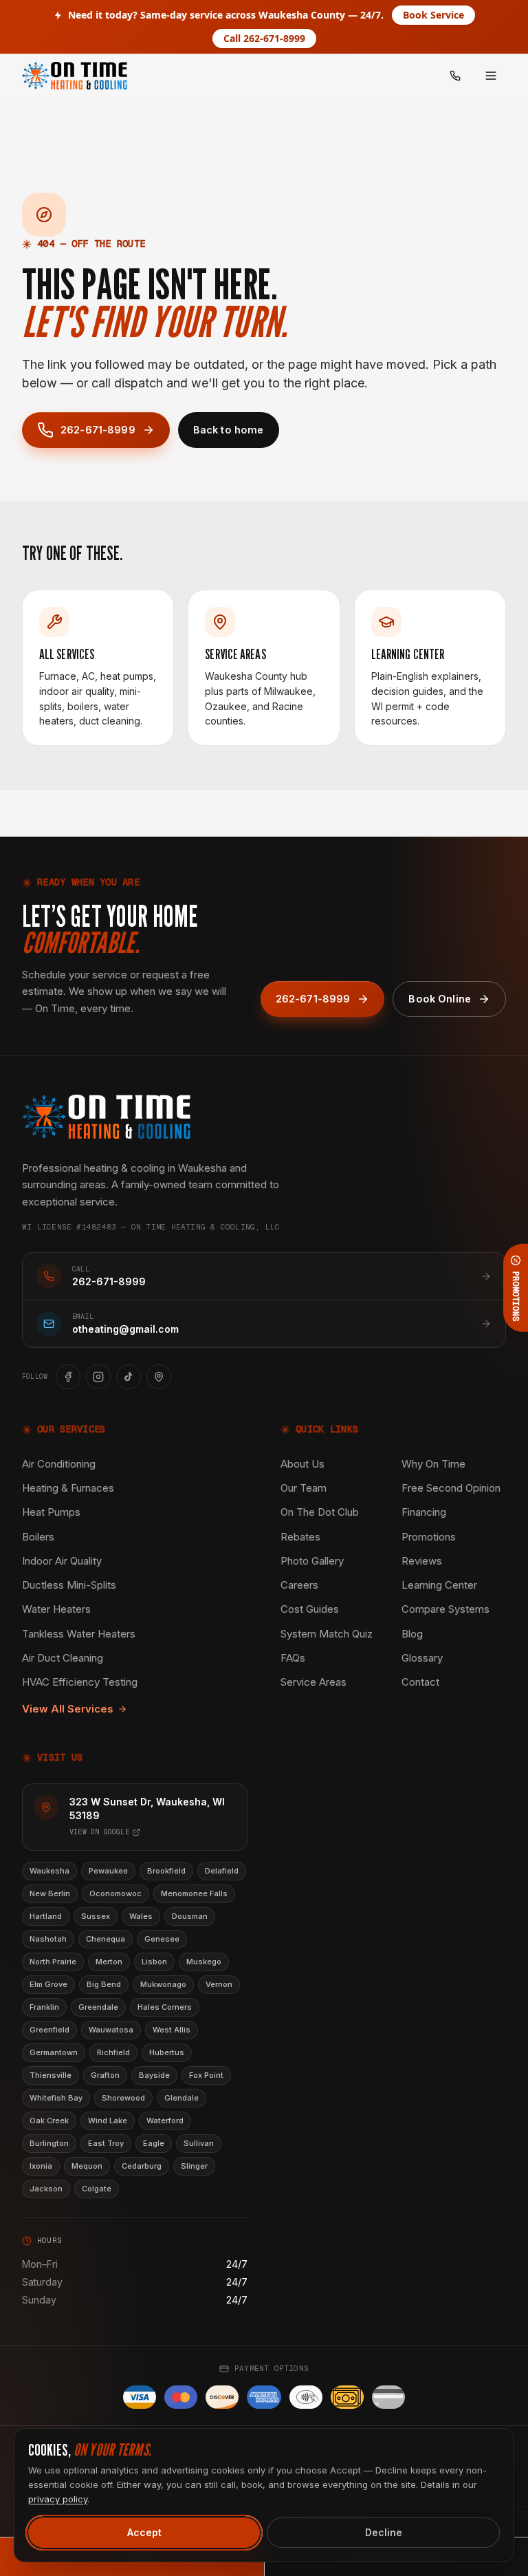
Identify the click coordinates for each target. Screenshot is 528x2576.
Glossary (422, 1658)
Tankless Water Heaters (79, 1634)
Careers (299, 1585)
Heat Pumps (51, 1512)
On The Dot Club (320, 1512)
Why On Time (433, 1464)
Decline (384, 2532)
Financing (424, 1512)
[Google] (159, 1377)
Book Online (440, 999)
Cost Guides (310, 1609)
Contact (420, 1682)
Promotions (429, 1537)
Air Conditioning (59, 1464)
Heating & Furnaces (68, 1488)
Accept (144, 2532)
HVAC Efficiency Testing (80, 1682)
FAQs (293, 1658)
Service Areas (313, 1682)
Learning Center (439, 1585)
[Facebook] (68, 1377)
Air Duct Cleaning (63, 1658)
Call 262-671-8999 (264, 38)
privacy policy (58, 2499)
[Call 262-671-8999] (455, 76)
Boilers (38, 1537)
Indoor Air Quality (62, 1561)
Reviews (422, 1561)
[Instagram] (98, 1377)
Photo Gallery (312, 1561)
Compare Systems (445, 1609)
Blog (412, 1634)
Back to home (229, 430)
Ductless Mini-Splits (69, 1585)
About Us (302, 1464)
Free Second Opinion (451, 1488)
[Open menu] (491, 76)
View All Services (68, 1709)
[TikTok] (129, 1377)
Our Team (304, 1488)
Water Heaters (56, 1609)
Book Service (433, 15)
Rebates (300, 1537)
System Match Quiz (327, 1634)
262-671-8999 (98, 430)
